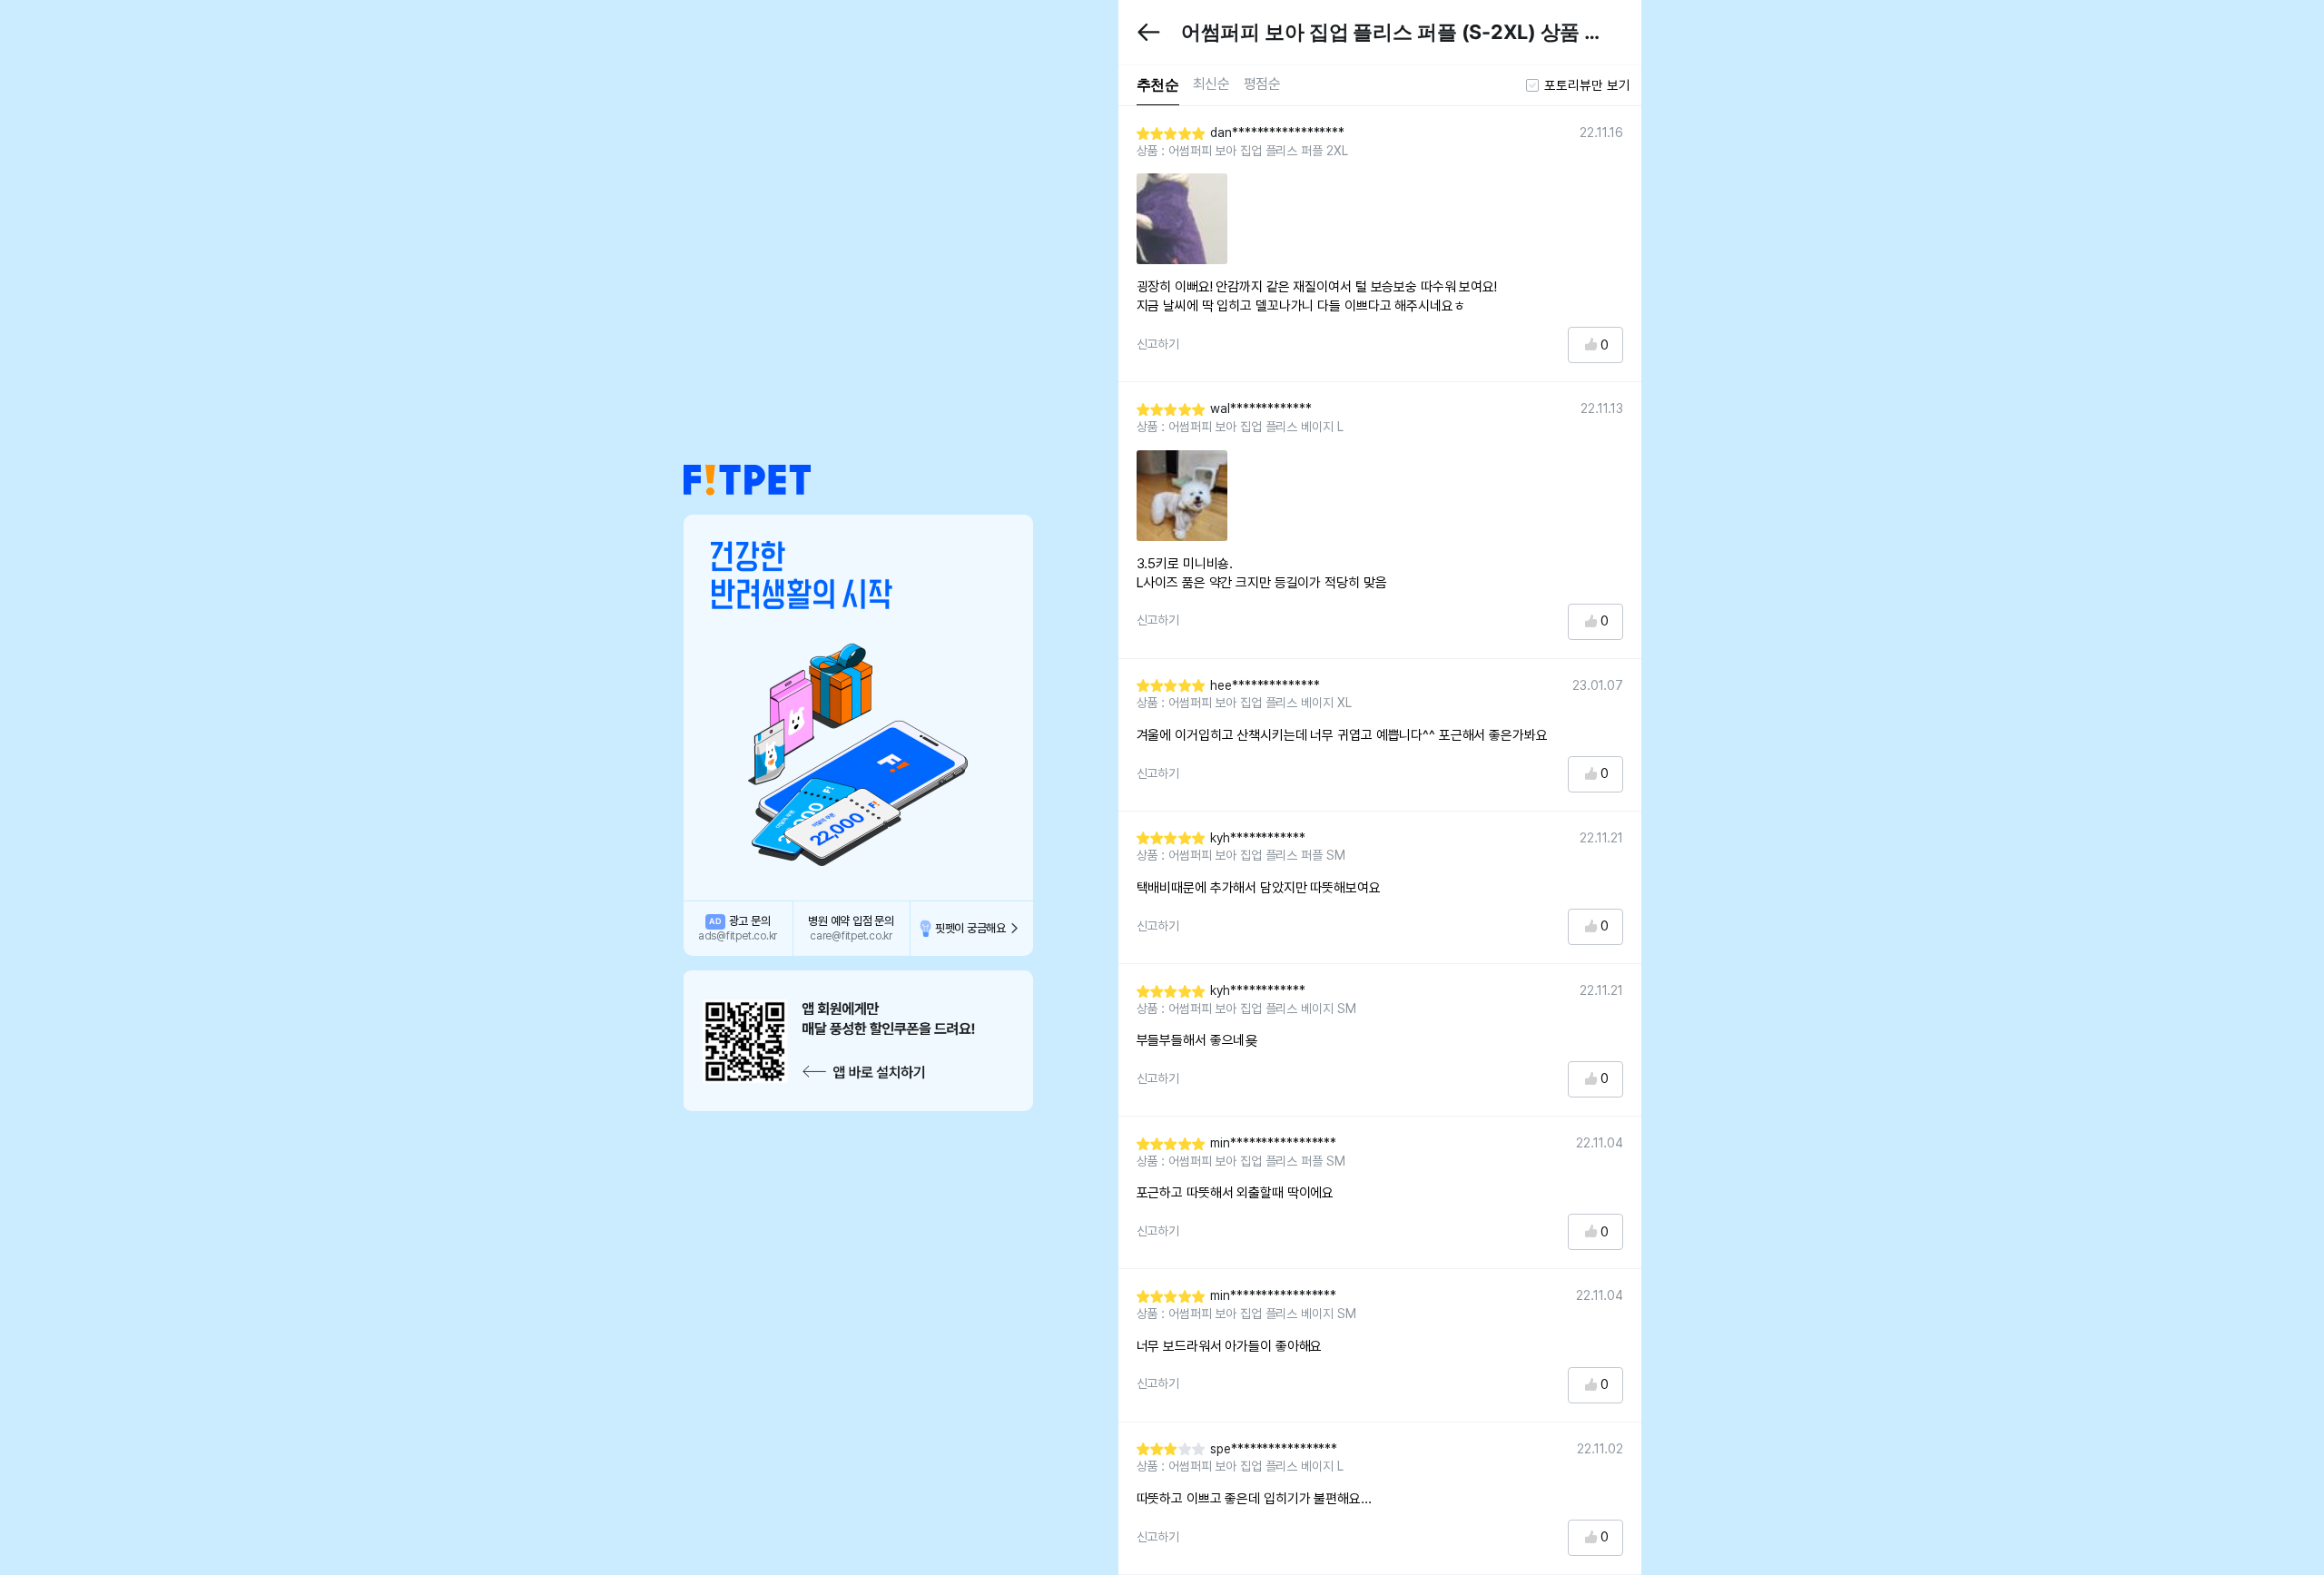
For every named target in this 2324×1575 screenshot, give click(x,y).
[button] (747, 480)
